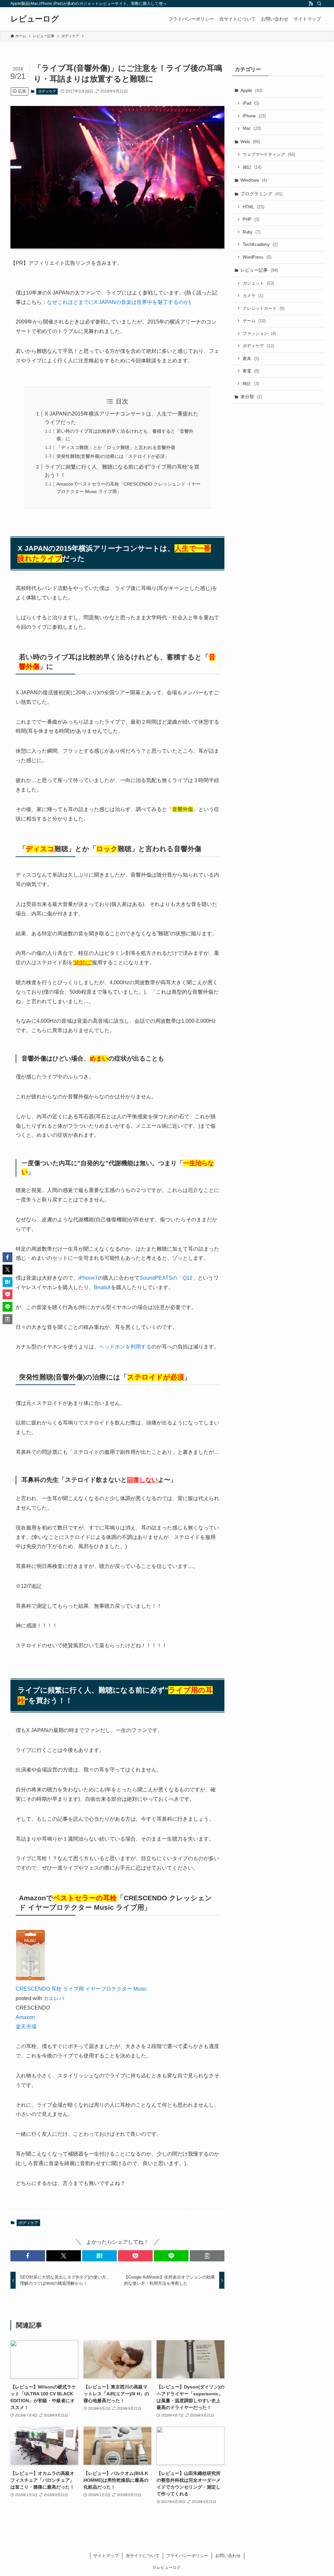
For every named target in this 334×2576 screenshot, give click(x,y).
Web (250, 142)
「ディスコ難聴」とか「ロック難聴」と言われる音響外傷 (116, 447)
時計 (251, 384)
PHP (251, 219)
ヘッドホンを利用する (125, 1347)
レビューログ (35, 19)
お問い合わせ (228, 2556)
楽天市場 (26, 2027)
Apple (251, 90)
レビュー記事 (259, 270)
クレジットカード (264, 308)
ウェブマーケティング (269, 154)
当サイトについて (143, 2556)
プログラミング (261, 194)
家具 (251, 359)
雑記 (252, 167)
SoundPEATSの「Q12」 (169, 1278)
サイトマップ (106, 2556)
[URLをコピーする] (207, 2256)
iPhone (254, 116)
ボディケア (47, 91)
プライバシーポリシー (187, 2556)
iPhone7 (88, 1278)
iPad (251, 103)
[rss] (311, 4)
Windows (254, 180)
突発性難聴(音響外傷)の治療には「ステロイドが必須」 (113, 456)
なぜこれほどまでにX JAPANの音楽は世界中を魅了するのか (118, 302)
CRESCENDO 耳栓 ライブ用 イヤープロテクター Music (81, 1989)
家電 (251, 371)
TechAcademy (260, 244)
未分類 (251, 397)
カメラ (253, 296)
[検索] (319, 4)
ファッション (259, 333)
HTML (253, 207)
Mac (252, 128)
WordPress (257, 257)
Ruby (251, 232)
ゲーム (254, 321)
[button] (28, 2256)
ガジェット (258, 283)
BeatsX (102, 1287)
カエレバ (54, 1998)
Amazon (25, 2017)
